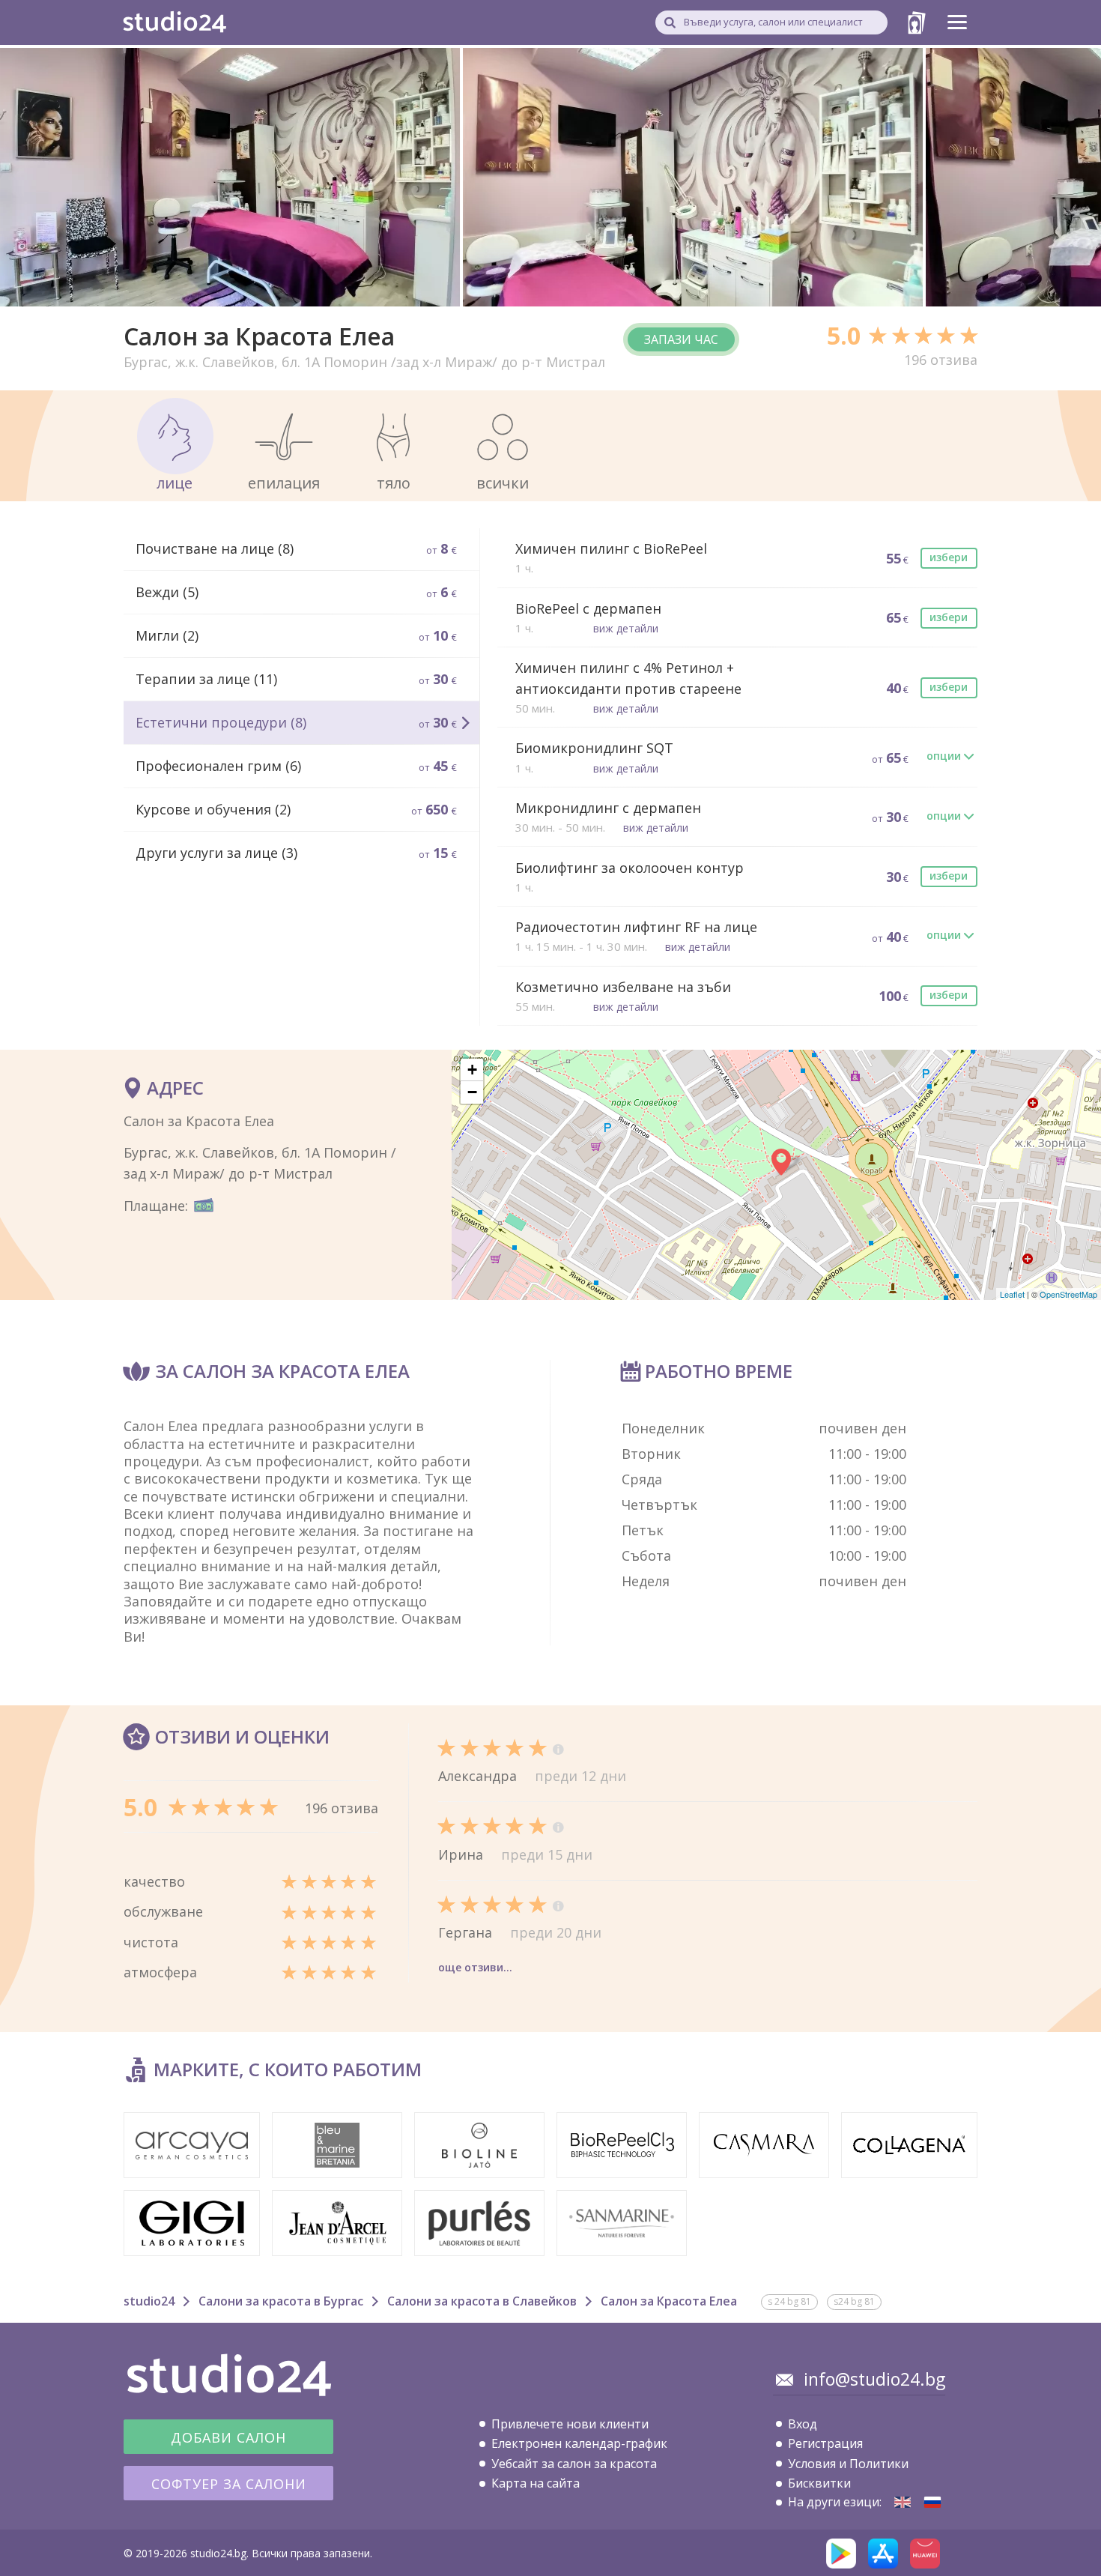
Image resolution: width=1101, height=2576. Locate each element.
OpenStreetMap (1068, 1294)
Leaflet (1012, 1294)
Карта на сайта (536, 2483)
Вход (803, 2424)
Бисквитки (819, 2483)
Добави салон (228, 2437)
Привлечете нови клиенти (570, 2424)
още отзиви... (475, 1967)
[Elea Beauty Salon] (903, 2502)
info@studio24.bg (874, 2379)
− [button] (472, 1092)
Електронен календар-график (579, 2443)
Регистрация (825, 2443)
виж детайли (626, 628)
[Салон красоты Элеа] (932, 2502)
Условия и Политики (848, 2464)
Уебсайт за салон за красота (574, 2464)
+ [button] (472, 1070)
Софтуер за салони (229, 2484)
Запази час (681, 339)
